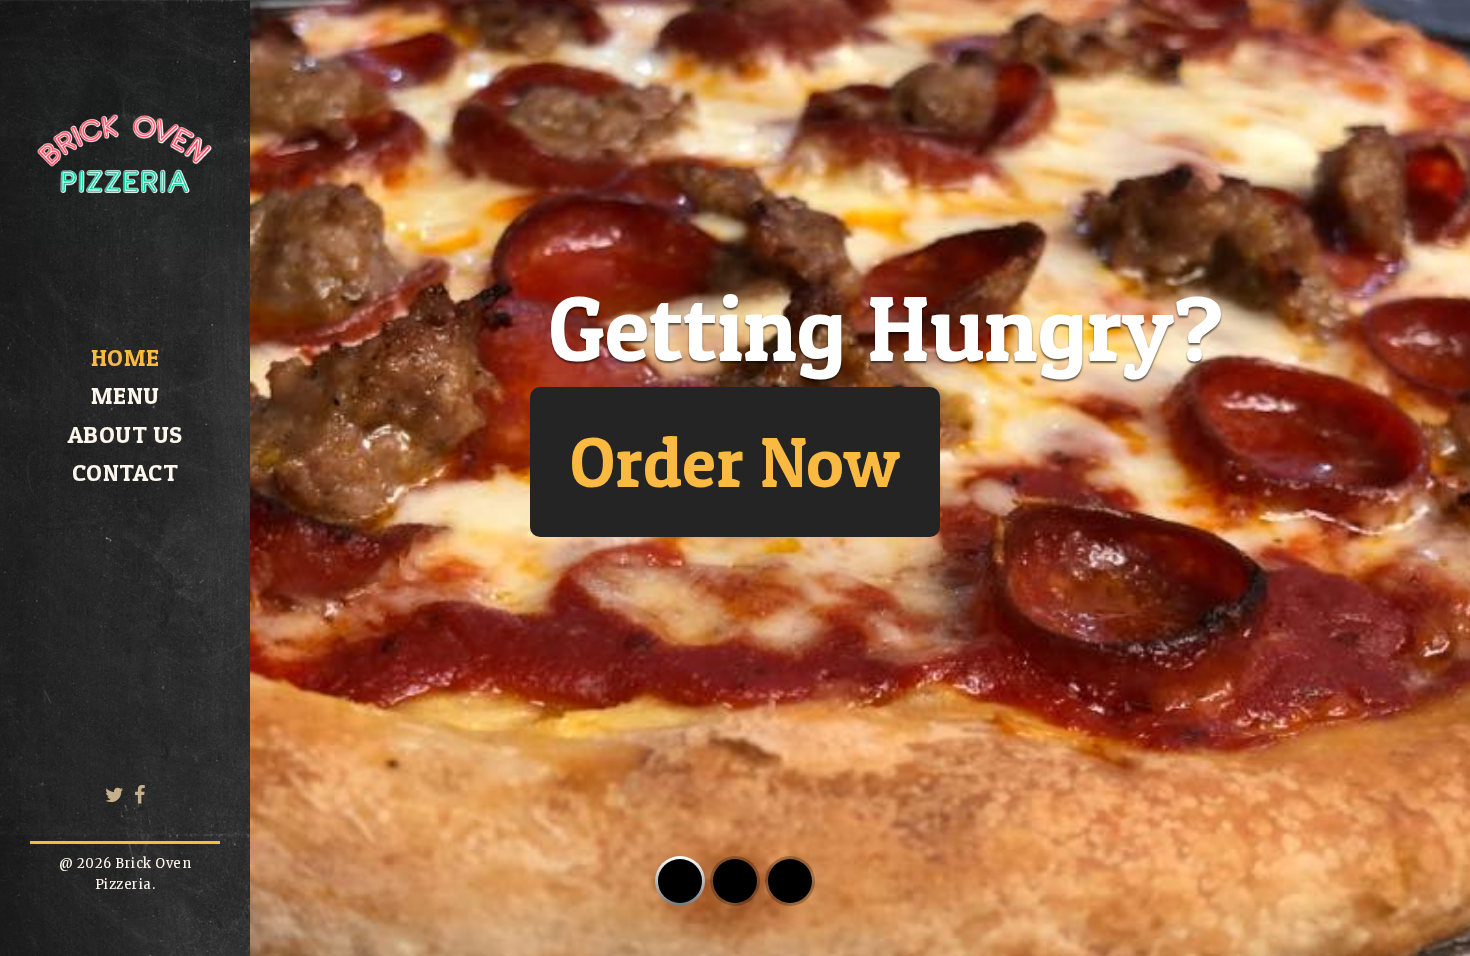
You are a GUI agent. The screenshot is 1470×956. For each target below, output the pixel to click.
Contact (125, 472)
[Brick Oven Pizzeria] (125, 245)
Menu (125, 395)
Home (125, 357)
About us (125, 434)
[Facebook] (140, 795)
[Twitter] (115, 795)
